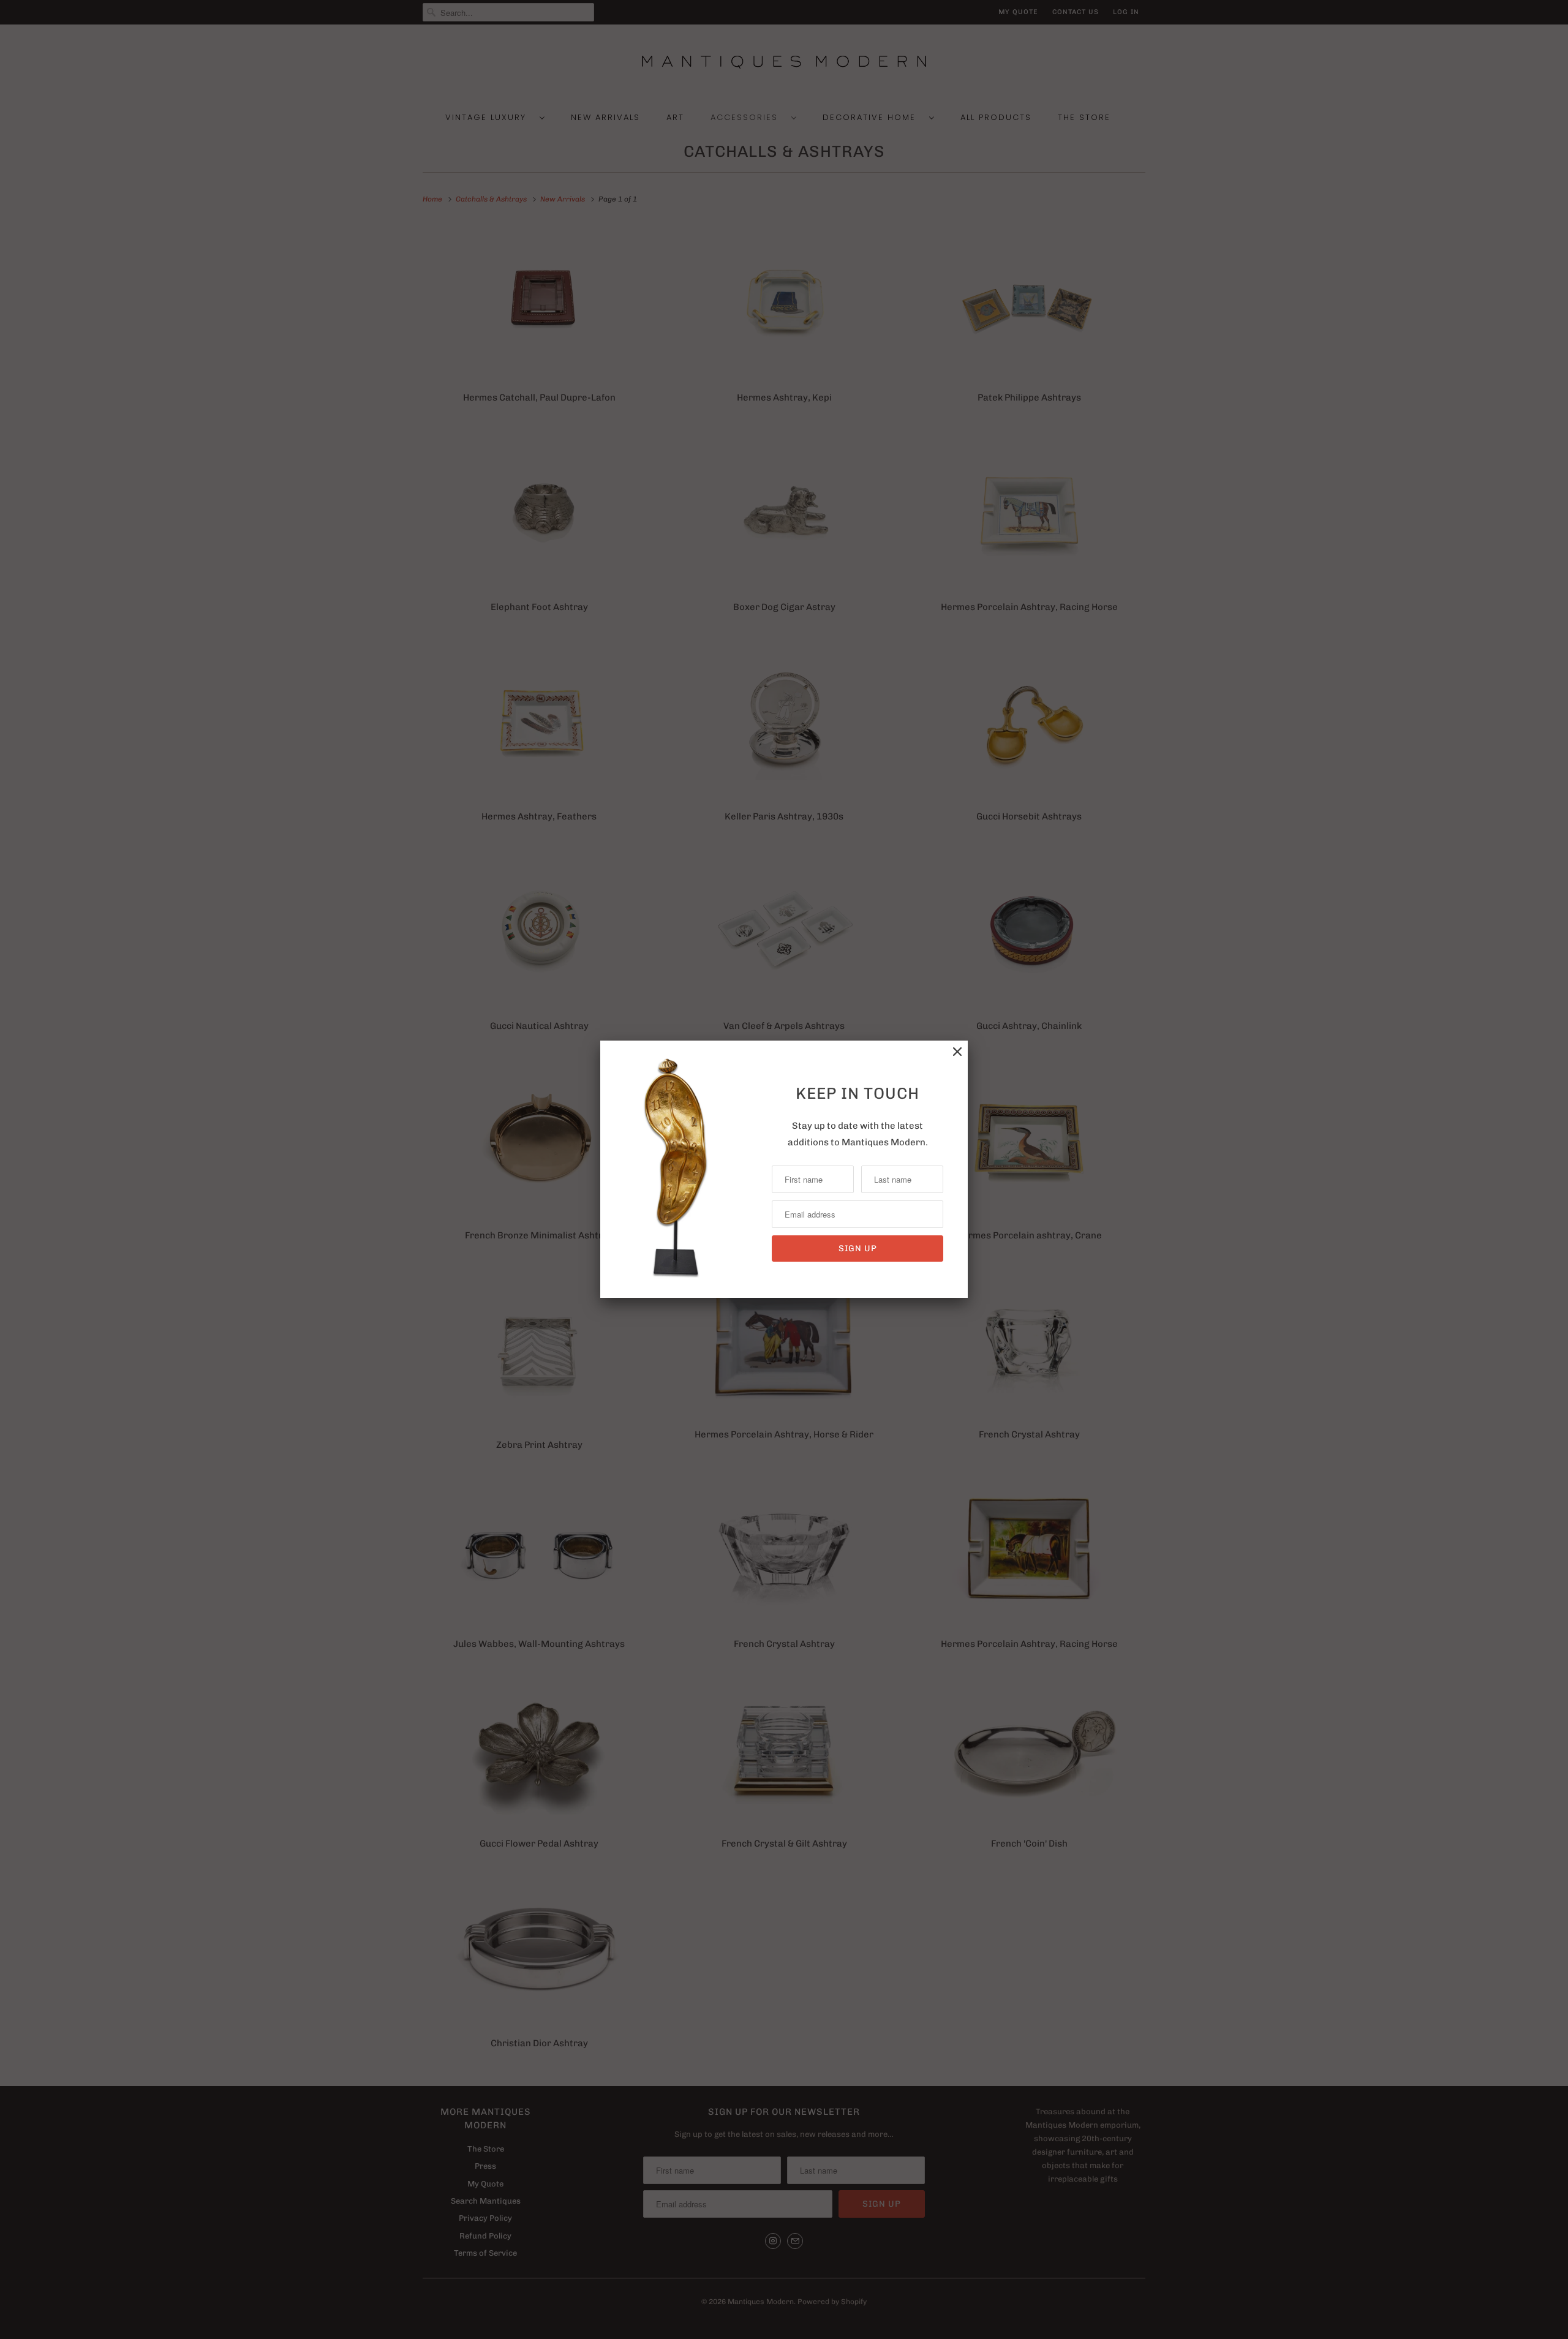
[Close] (957, 1052)
